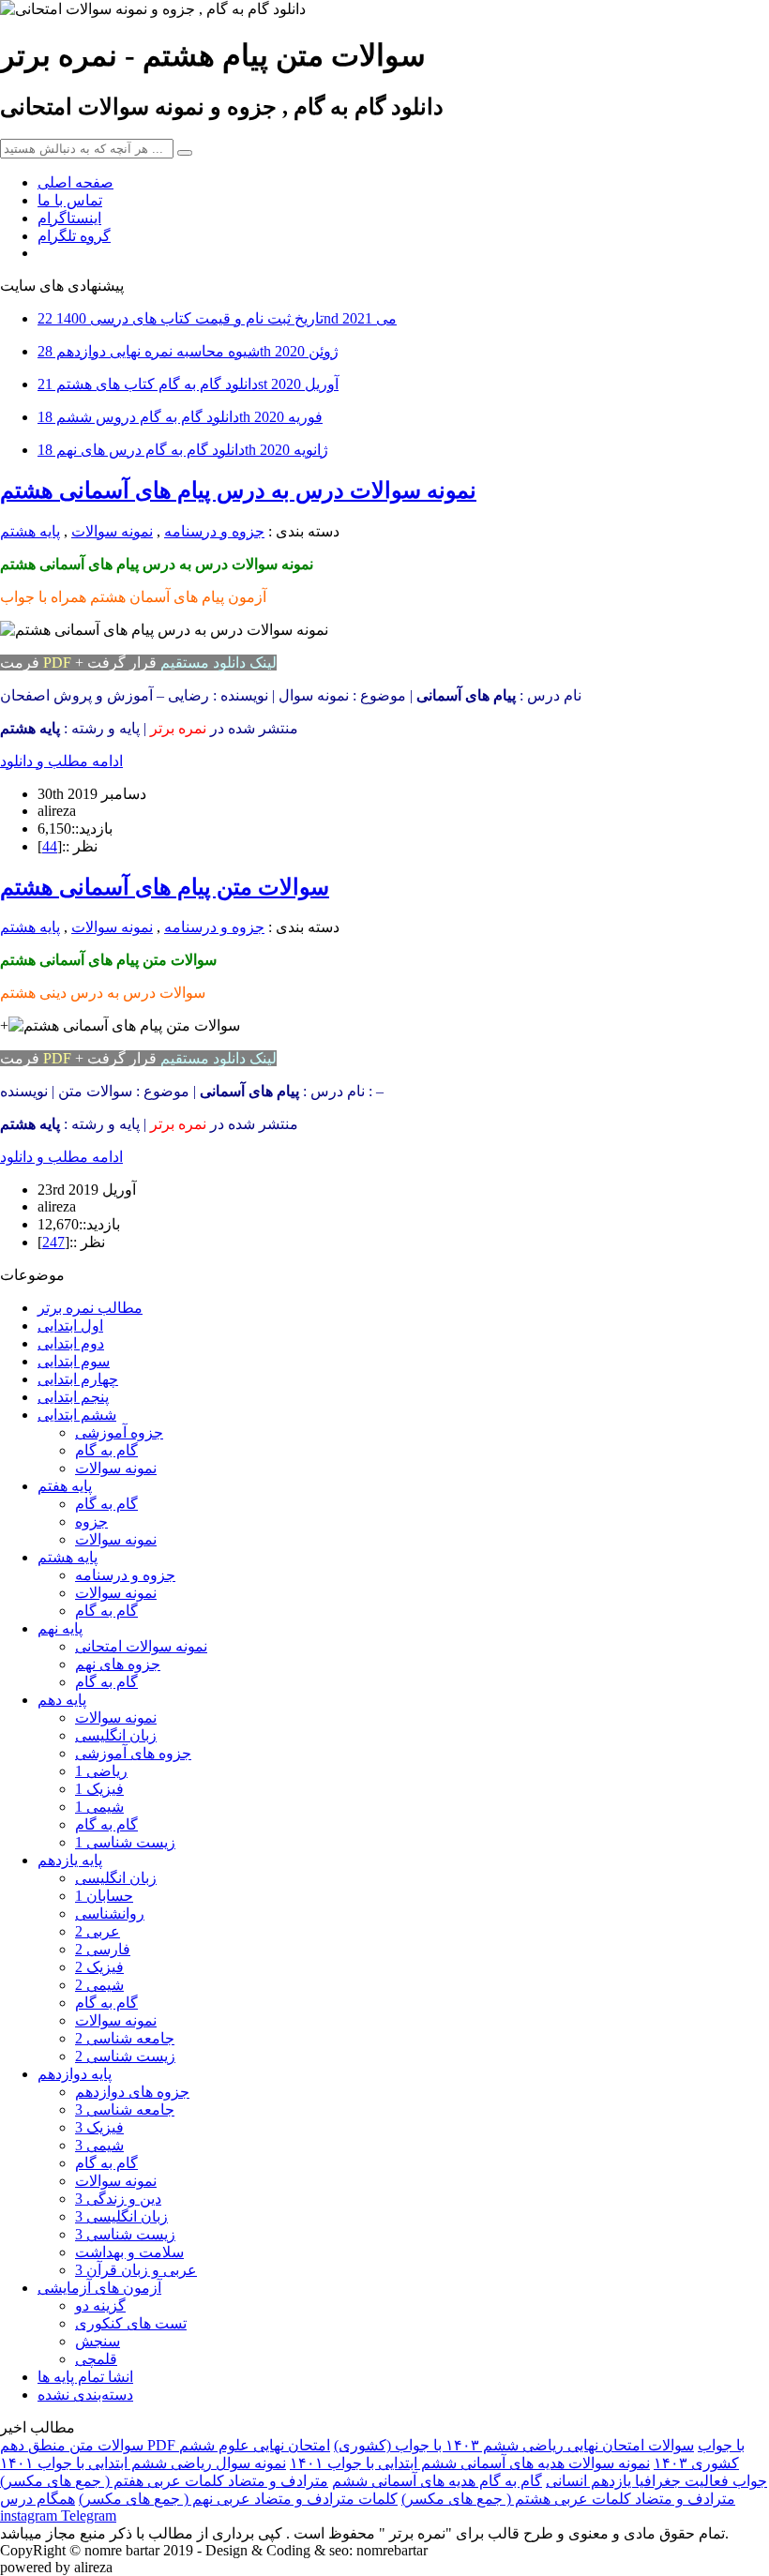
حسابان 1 (104, 1896)
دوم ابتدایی (71, 1343)
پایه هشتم (30, 531)
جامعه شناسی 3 (125, 2109)
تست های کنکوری (131, 2323)
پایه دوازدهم (75, 2074)
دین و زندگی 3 (118, 2199)
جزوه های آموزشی (133, 1753)
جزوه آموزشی (119, 1432)
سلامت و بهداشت (129, 2252)
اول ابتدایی (70, 1326)
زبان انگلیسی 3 (121, 2216)
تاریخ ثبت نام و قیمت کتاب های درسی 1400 (217, 318)
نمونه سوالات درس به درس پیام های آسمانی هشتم (238, 490)
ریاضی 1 (101, 1771)
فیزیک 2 (99, 1967)
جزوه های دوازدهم (132, 2092)
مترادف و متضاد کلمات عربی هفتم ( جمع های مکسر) (164, 2481)
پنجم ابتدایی (73, 1397)
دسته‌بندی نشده (85, 2395)
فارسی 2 (103, 1949)
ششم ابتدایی (77, 1415)
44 (50, 846)
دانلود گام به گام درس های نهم (183, 450)
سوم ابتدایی (74, 1361)
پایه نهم (60, 1628)
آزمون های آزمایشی (99, 2288)
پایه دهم (62, 1700)
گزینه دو (100, 2305)
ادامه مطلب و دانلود (61, 761)
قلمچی (96, 2359)
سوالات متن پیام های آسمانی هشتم (165, 887)
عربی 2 (98, 1931)
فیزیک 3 (99, 2127)
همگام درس (38, 2499)
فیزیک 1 (99, 1789)
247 (53, 1242)
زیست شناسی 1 (125, 1842)
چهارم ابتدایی (78, 1379)
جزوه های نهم (118, 1664)
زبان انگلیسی (116, 1735)
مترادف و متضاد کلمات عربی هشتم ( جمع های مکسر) (568, 2499)
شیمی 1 (99, 1807)
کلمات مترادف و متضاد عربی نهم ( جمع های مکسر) (238, 2499)
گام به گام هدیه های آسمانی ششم (437, 2481)
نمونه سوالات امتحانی (141, 1646)
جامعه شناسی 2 (125, 2038)
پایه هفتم (65, 1486)
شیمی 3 (99, 2145)
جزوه (91, 1521)
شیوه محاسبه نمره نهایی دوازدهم (188, 351)
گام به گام (106, 1450)
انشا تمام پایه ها (85, 2377)
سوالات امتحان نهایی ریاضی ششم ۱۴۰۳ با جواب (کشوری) (514, 2445)
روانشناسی (110, 1913)
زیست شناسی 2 (125, 2056)
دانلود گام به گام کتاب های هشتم (188, 384)
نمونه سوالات (112, 531)
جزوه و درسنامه (214, 531)
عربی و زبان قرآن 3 (136, 2270)
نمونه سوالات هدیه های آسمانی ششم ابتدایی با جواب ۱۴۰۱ (470, 2463)
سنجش (98, 2341)
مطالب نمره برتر (90, 1308)
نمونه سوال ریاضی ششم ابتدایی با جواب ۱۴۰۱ (143, 2463)
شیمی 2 (99, 1985)
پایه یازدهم (70, 1860)
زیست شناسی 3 (125, 2234)
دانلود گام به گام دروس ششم (180, 417)
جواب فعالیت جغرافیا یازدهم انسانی (656, 2481)
